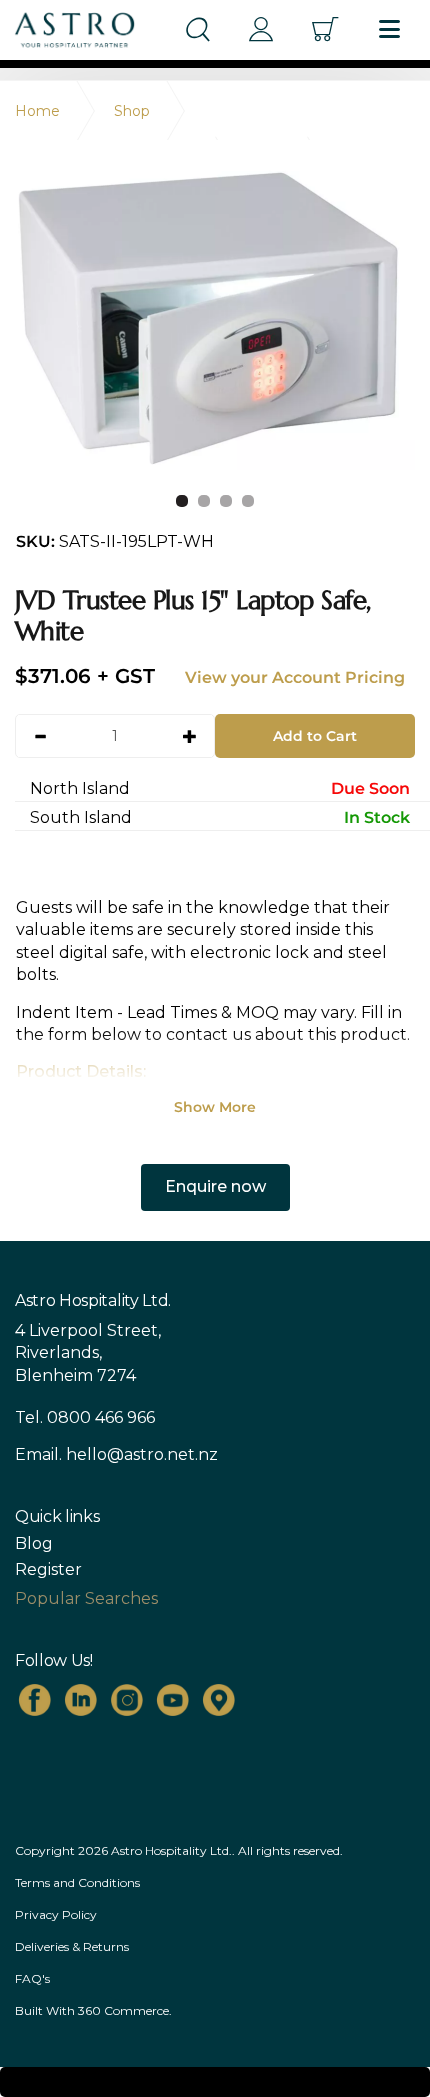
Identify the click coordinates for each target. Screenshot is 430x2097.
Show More (215, 1107)
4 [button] (248, 501)
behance (219, 1700)
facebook (35, 1700)
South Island (220, 817)
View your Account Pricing (295, 677)
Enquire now (215, 1186)
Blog (34, 1544)
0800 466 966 (101, 1417)
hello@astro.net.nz (142, 1454)
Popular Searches (86, 1598)
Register (48, 1570)
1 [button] (182, 501)
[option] (215, 320)
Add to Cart (315, 736)
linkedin (81, 1700)
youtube (173, 1700)
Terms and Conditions (77, 1882)
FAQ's (32, 1978)
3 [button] (226, 501)
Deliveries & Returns (72, 1946)
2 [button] (204, 501)
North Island (220, 788)
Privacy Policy (56, 1914)
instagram (127, 1700)
